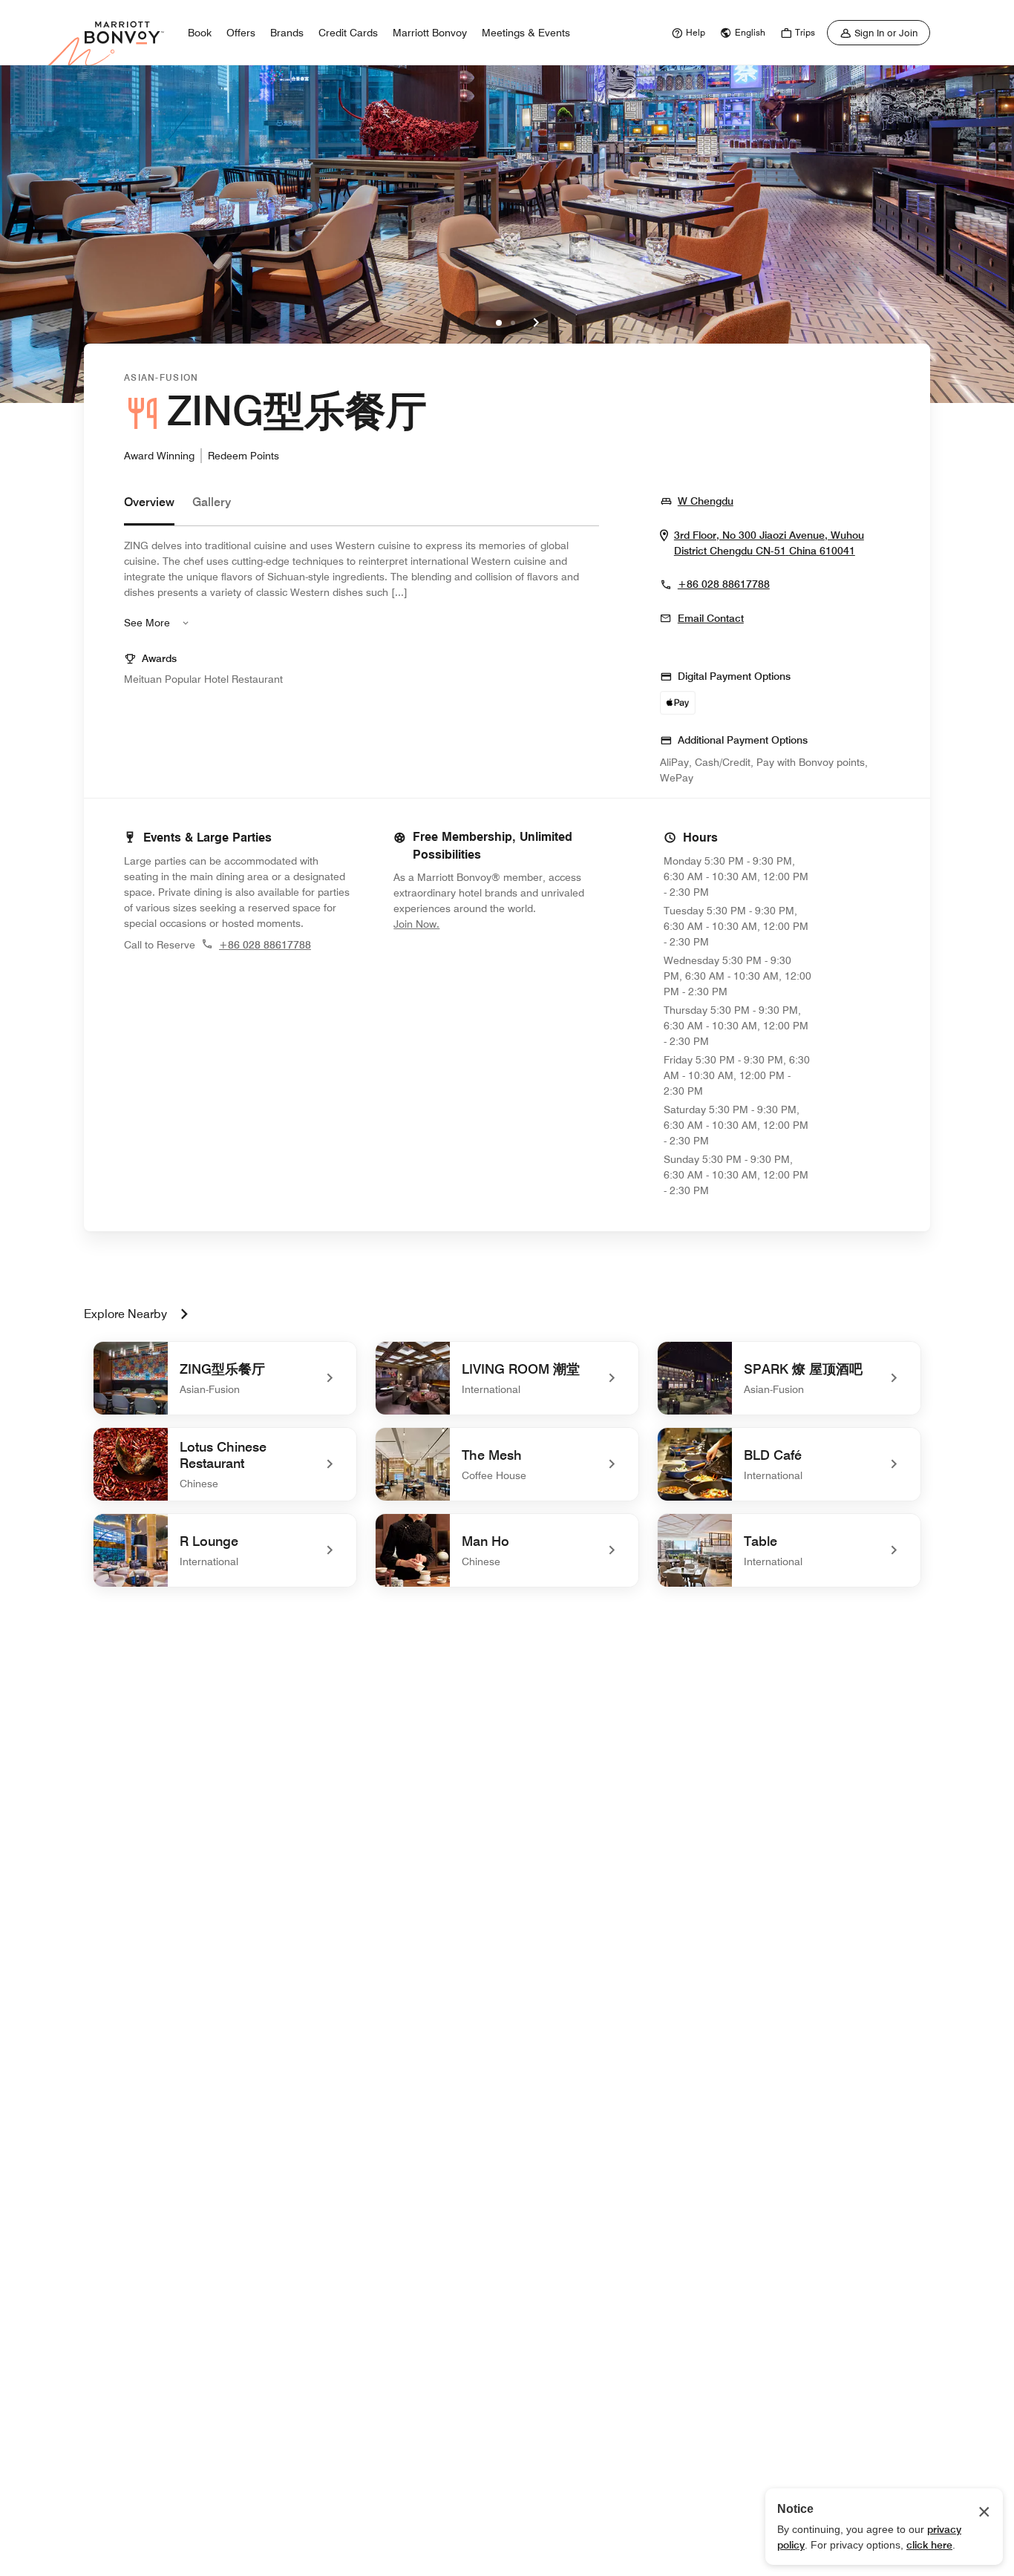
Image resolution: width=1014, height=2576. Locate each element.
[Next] (536, 323)
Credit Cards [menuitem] (348, 33)
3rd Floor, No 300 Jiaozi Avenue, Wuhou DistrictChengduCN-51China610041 (782, 543)
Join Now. (466, 924)
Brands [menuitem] (287, 33)
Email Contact (711, 618)
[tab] (149, 509)
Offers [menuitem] (241, 33)
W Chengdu (706, 501)
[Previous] (478, 323)
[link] (687, 33)
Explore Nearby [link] (125, 1314)
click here (929, 2545)
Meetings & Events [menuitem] (526, 33)
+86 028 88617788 (724, 584)
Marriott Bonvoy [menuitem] (430, 33)
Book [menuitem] (200, 33)
